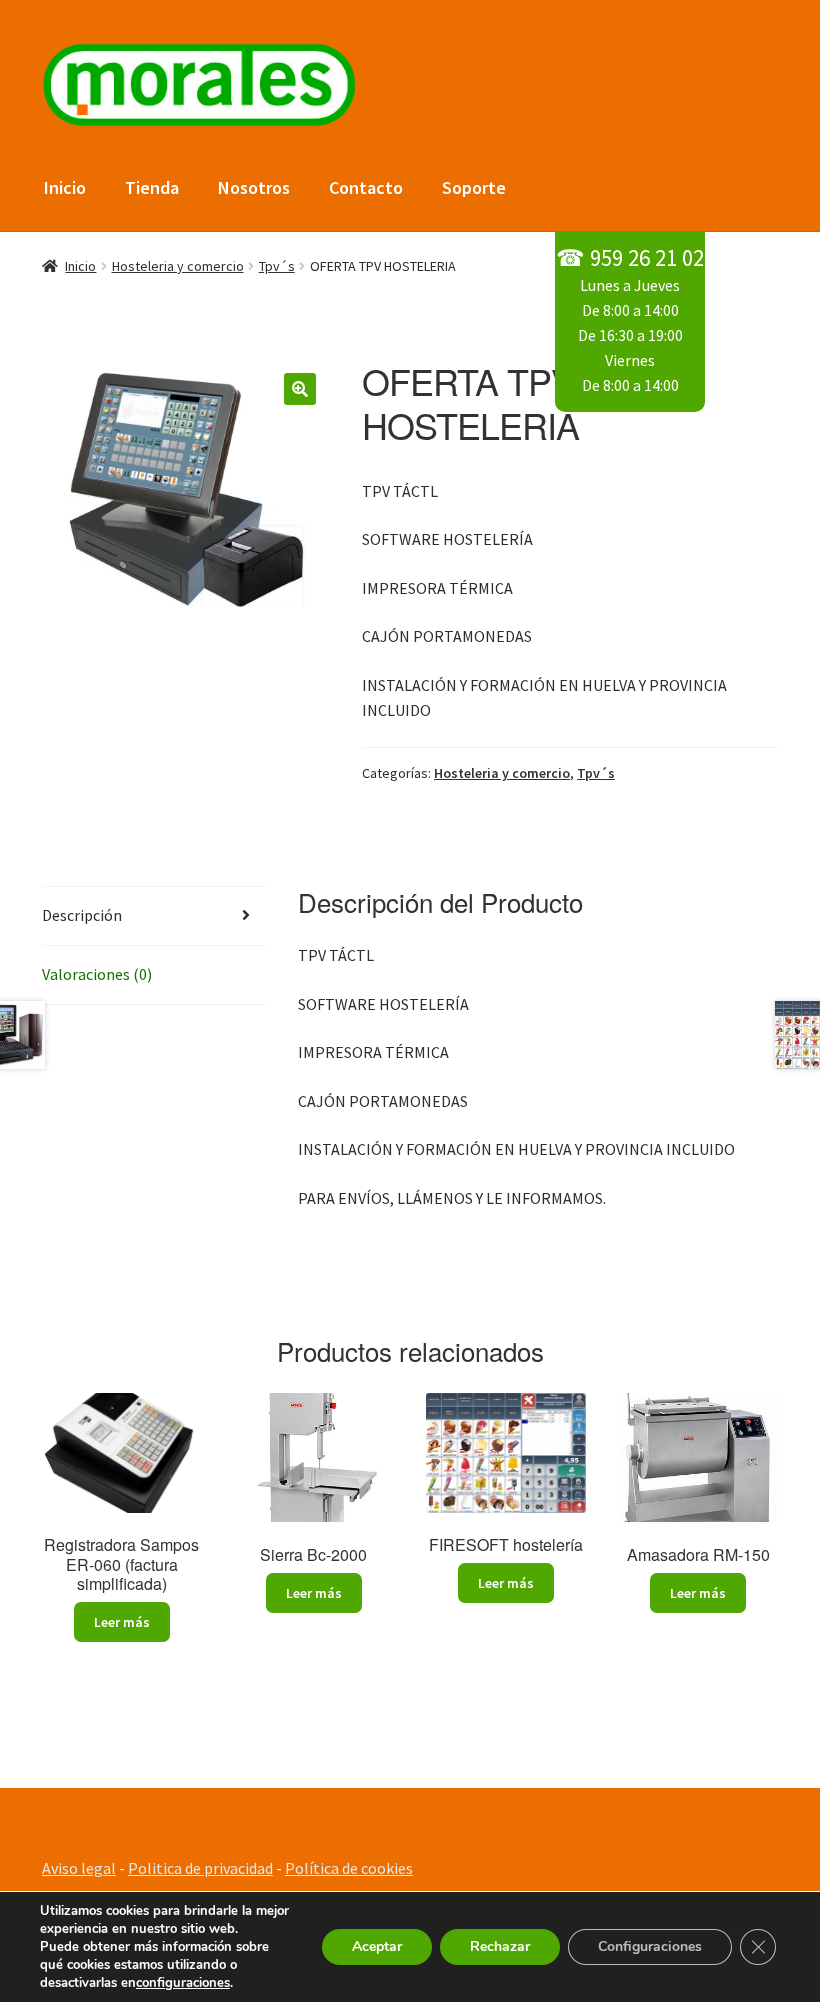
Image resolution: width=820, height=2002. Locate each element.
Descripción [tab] (82, 915)
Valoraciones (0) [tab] (97, 974)
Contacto (366, 187)
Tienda (152, 187)
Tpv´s (277, 266)
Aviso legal (79, 1868)
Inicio (65, 187)
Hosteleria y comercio (178, 266)
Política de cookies (349, 1868)
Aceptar (377, 1946)
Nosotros (254, 187)
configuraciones (183, 1983)
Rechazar (500, 1946)
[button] (300, 389)
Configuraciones (650, 1946)
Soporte (474, 187)
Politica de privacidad (200, 1868)
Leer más (122, 1622)
